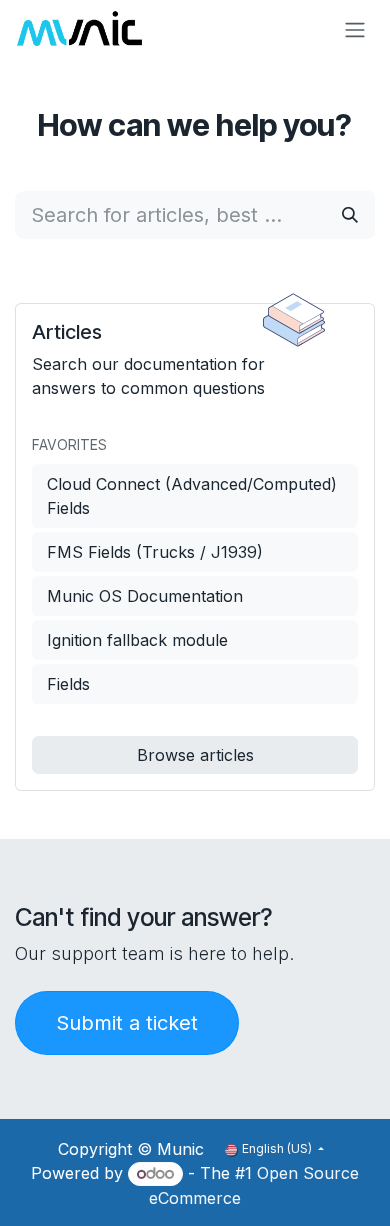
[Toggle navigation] (355, 29)
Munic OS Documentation (145, 596)
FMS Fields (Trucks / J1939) (155, 552)
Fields (68, 684)
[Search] (350, 215)
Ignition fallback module (137, 640)
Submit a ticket (127, 1023)
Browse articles (195, 755)
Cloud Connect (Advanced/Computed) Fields (192, 496)
